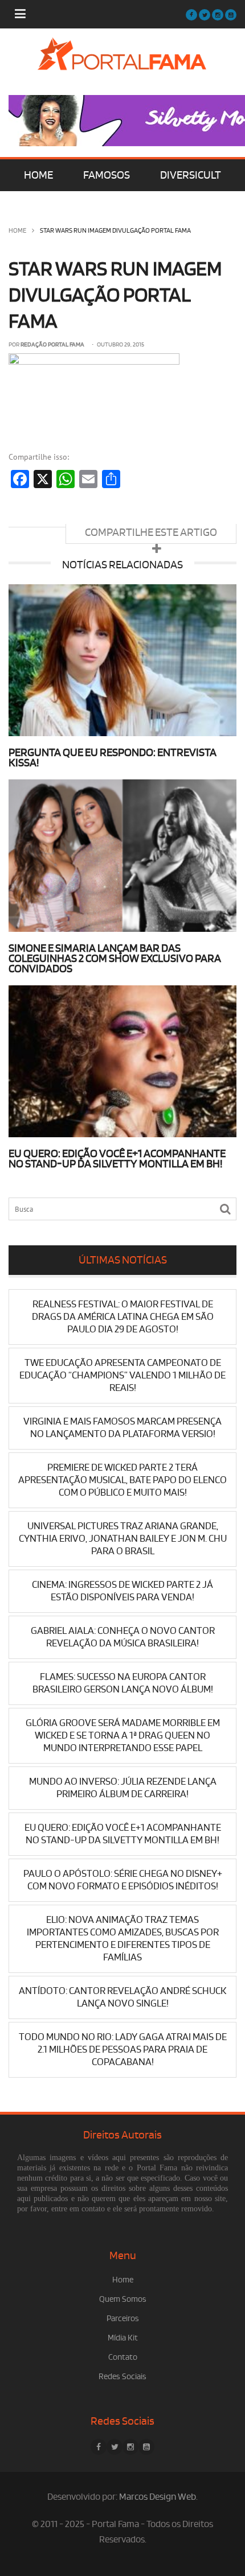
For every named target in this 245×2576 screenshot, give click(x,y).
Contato (123, 2357)
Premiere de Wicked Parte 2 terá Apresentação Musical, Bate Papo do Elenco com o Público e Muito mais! (122, 1480)
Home (17, 231)
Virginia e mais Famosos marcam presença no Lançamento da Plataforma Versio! (122, 1428)
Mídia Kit (123, 2338)
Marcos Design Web (158, 2497)
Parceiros (123, 2319)
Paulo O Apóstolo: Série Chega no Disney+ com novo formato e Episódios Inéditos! (123, 1880)
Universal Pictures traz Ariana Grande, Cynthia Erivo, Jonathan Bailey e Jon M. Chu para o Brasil (123, 1539)
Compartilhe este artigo (151, 532)
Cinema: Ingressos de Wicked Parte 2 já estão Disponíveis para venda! (122, 1591)
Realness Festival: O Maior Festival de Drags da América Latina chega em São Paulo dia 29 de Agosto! (123, 1317)
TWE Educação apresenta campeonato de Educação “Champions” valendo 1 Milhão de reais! (122, 1375)
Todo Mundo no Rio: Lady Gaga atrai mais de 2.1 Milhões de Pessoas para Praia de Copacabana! (123, 2049)
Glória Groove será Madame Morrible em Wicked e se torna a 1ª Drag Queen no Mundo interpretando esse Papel (123, 1735)
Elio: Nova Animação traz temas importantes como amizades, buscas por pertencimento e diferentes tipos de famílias (123, 1939)
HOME (38, 175)
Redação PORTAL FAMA (52, 345)
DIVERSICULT (191, 175)
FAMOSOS (107, 175)
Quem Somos (123, 2299)
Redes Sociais (122, 2377)
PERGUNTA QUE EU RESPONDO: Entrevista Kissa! (113, 758)
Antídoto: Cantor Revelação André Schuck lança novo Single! (122, 1997)
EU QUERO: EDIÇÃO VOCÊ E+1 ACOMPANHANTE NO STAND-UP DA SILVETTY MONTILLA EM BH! (117, 1159)
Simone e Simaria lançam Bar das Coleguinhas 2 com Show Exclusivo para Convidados (115, 959)
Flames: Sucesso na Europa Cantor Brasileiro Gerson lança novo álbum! (123, 1683)
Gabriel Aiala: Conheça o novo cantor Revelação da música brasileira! (123, 1637)
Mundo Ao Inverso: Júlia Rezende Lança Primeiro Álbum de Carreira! (123, 1788)
